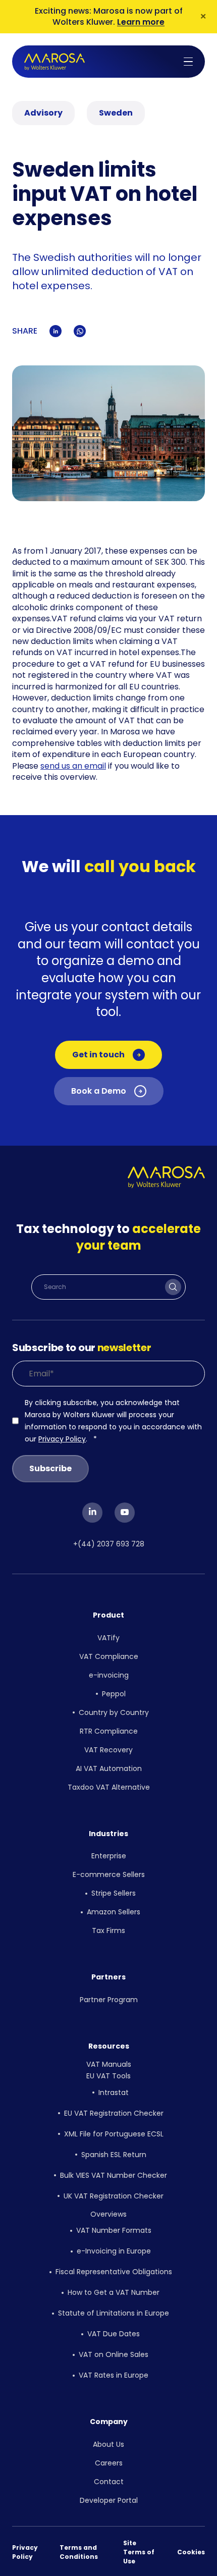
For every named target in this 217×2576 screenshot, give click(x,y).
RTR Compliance (109, 1731)
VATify (108, 1638)
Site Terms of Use (139, 2552)
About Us (108, 2444)
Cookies (191, 2552)
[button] (188, 62)
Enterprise (109, 1856)
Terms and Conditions (79, 2552)
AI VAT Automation (109, 1768)
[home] (55, 62)
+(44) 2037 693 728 (109, 1544)
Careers (109, 2463)
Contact (109, 2482)
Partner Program (109, 2000)
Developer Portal (109, 2500)
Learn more (141, 22)
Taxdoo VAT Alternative (109, 1787)
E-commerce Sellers (109, 1874)
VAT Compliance (109, 1656)
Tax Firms (108, 1930)
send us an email (73, 766)
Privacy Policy (62, 1439)
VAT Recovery (108, 1750)
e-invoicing (109, 1675)
